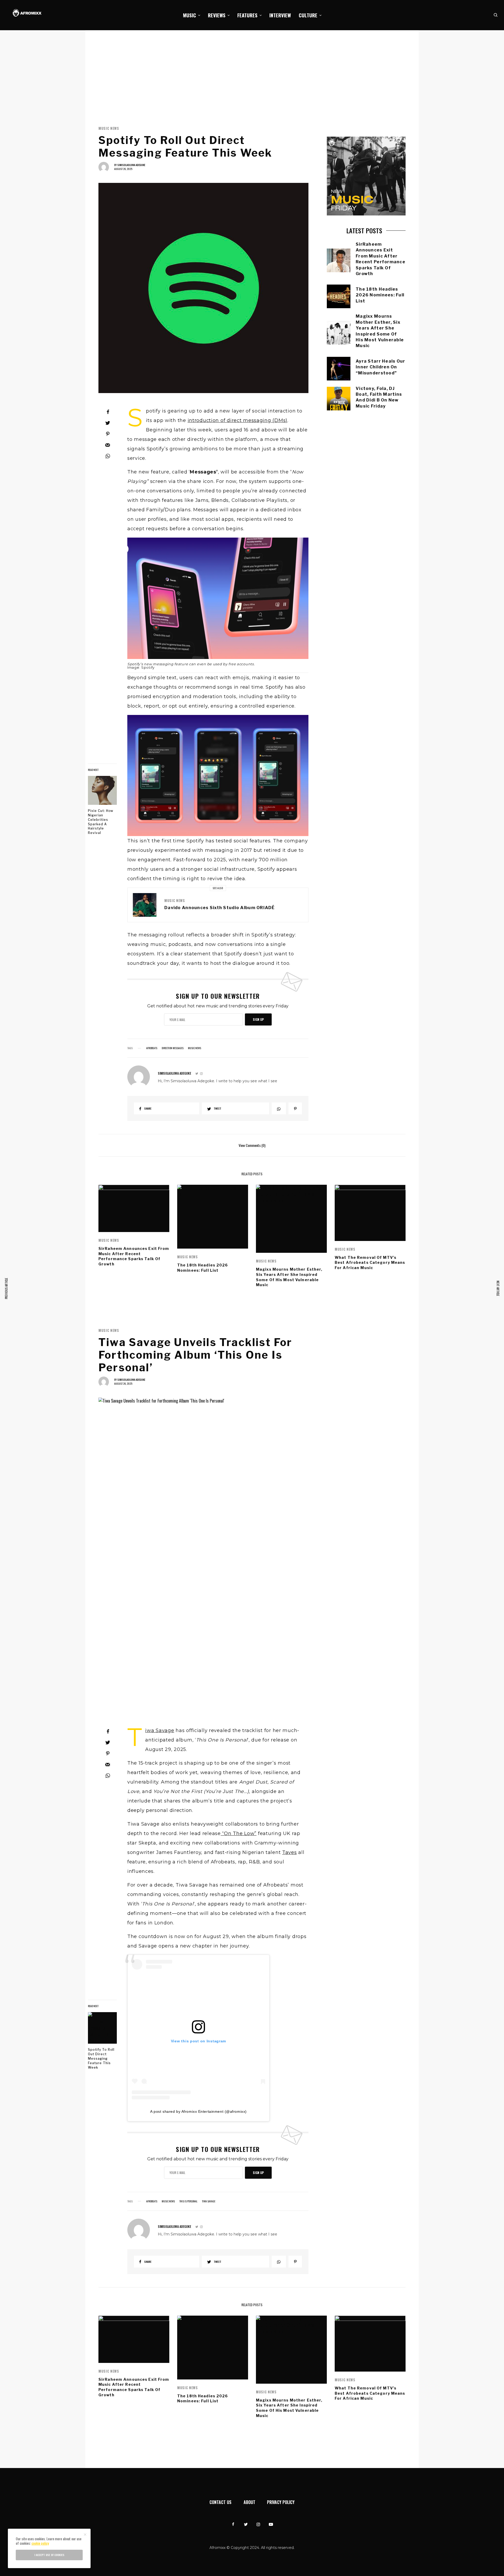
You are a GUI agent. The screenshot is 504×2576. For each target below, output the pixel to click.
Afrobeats (152, 1048)
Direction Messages (173, 1048)
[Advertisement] (252, 70)
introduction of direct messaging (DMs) (238, 420)
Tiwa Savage (160, 1730)
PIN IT (221, 605)
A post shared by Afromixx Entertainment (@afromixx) (198, 2111)
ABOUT (250, 2502)
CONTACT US (220, 2502)
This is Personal (188, 2201)
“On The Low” (239, 1833)
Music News (109, 128)
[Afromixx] (27, 13)
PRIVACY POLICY (281, 2502)
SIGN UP (258, 1019)
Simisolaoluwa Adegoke (131, 165)
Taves (290, 1852)
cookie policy (40, 2543)
